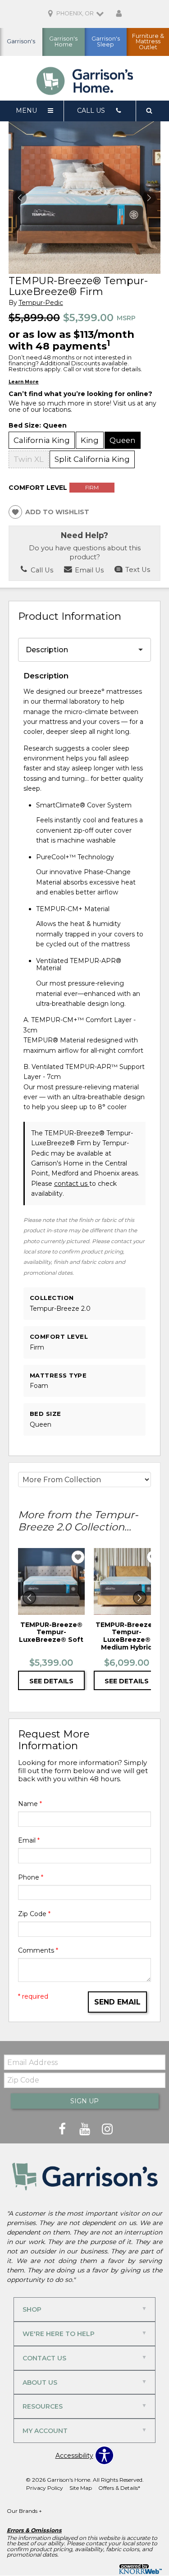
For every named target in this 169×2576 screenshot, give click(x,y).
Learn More (24, 382)
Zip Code (34, 1914)
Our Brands (24, 2511)
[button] (149, 198)
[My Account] (119, 14)
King (90, 440)
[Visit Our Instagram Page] (107, 2129)
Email (29, 1840)
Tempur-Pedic (41, 303)
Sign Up (84, 2101)
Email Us (88, 570)
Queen (123, 440)
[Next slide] (140, 1598)
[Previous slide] (29, 1598)
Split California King (92, 459)
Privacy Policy (45, 2488)
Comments (38, 1950)
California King (42, 440)
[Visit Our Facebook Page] (63, 2129)
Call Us (41, 570)
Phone (31, 1877)
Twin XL (29, 459)
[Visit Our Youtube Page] (86, 2129)
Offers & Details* (119, 2488)
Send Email (117, 2002)
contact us (72, 1184)
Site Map (81, 2488)
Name (30, 1804)
